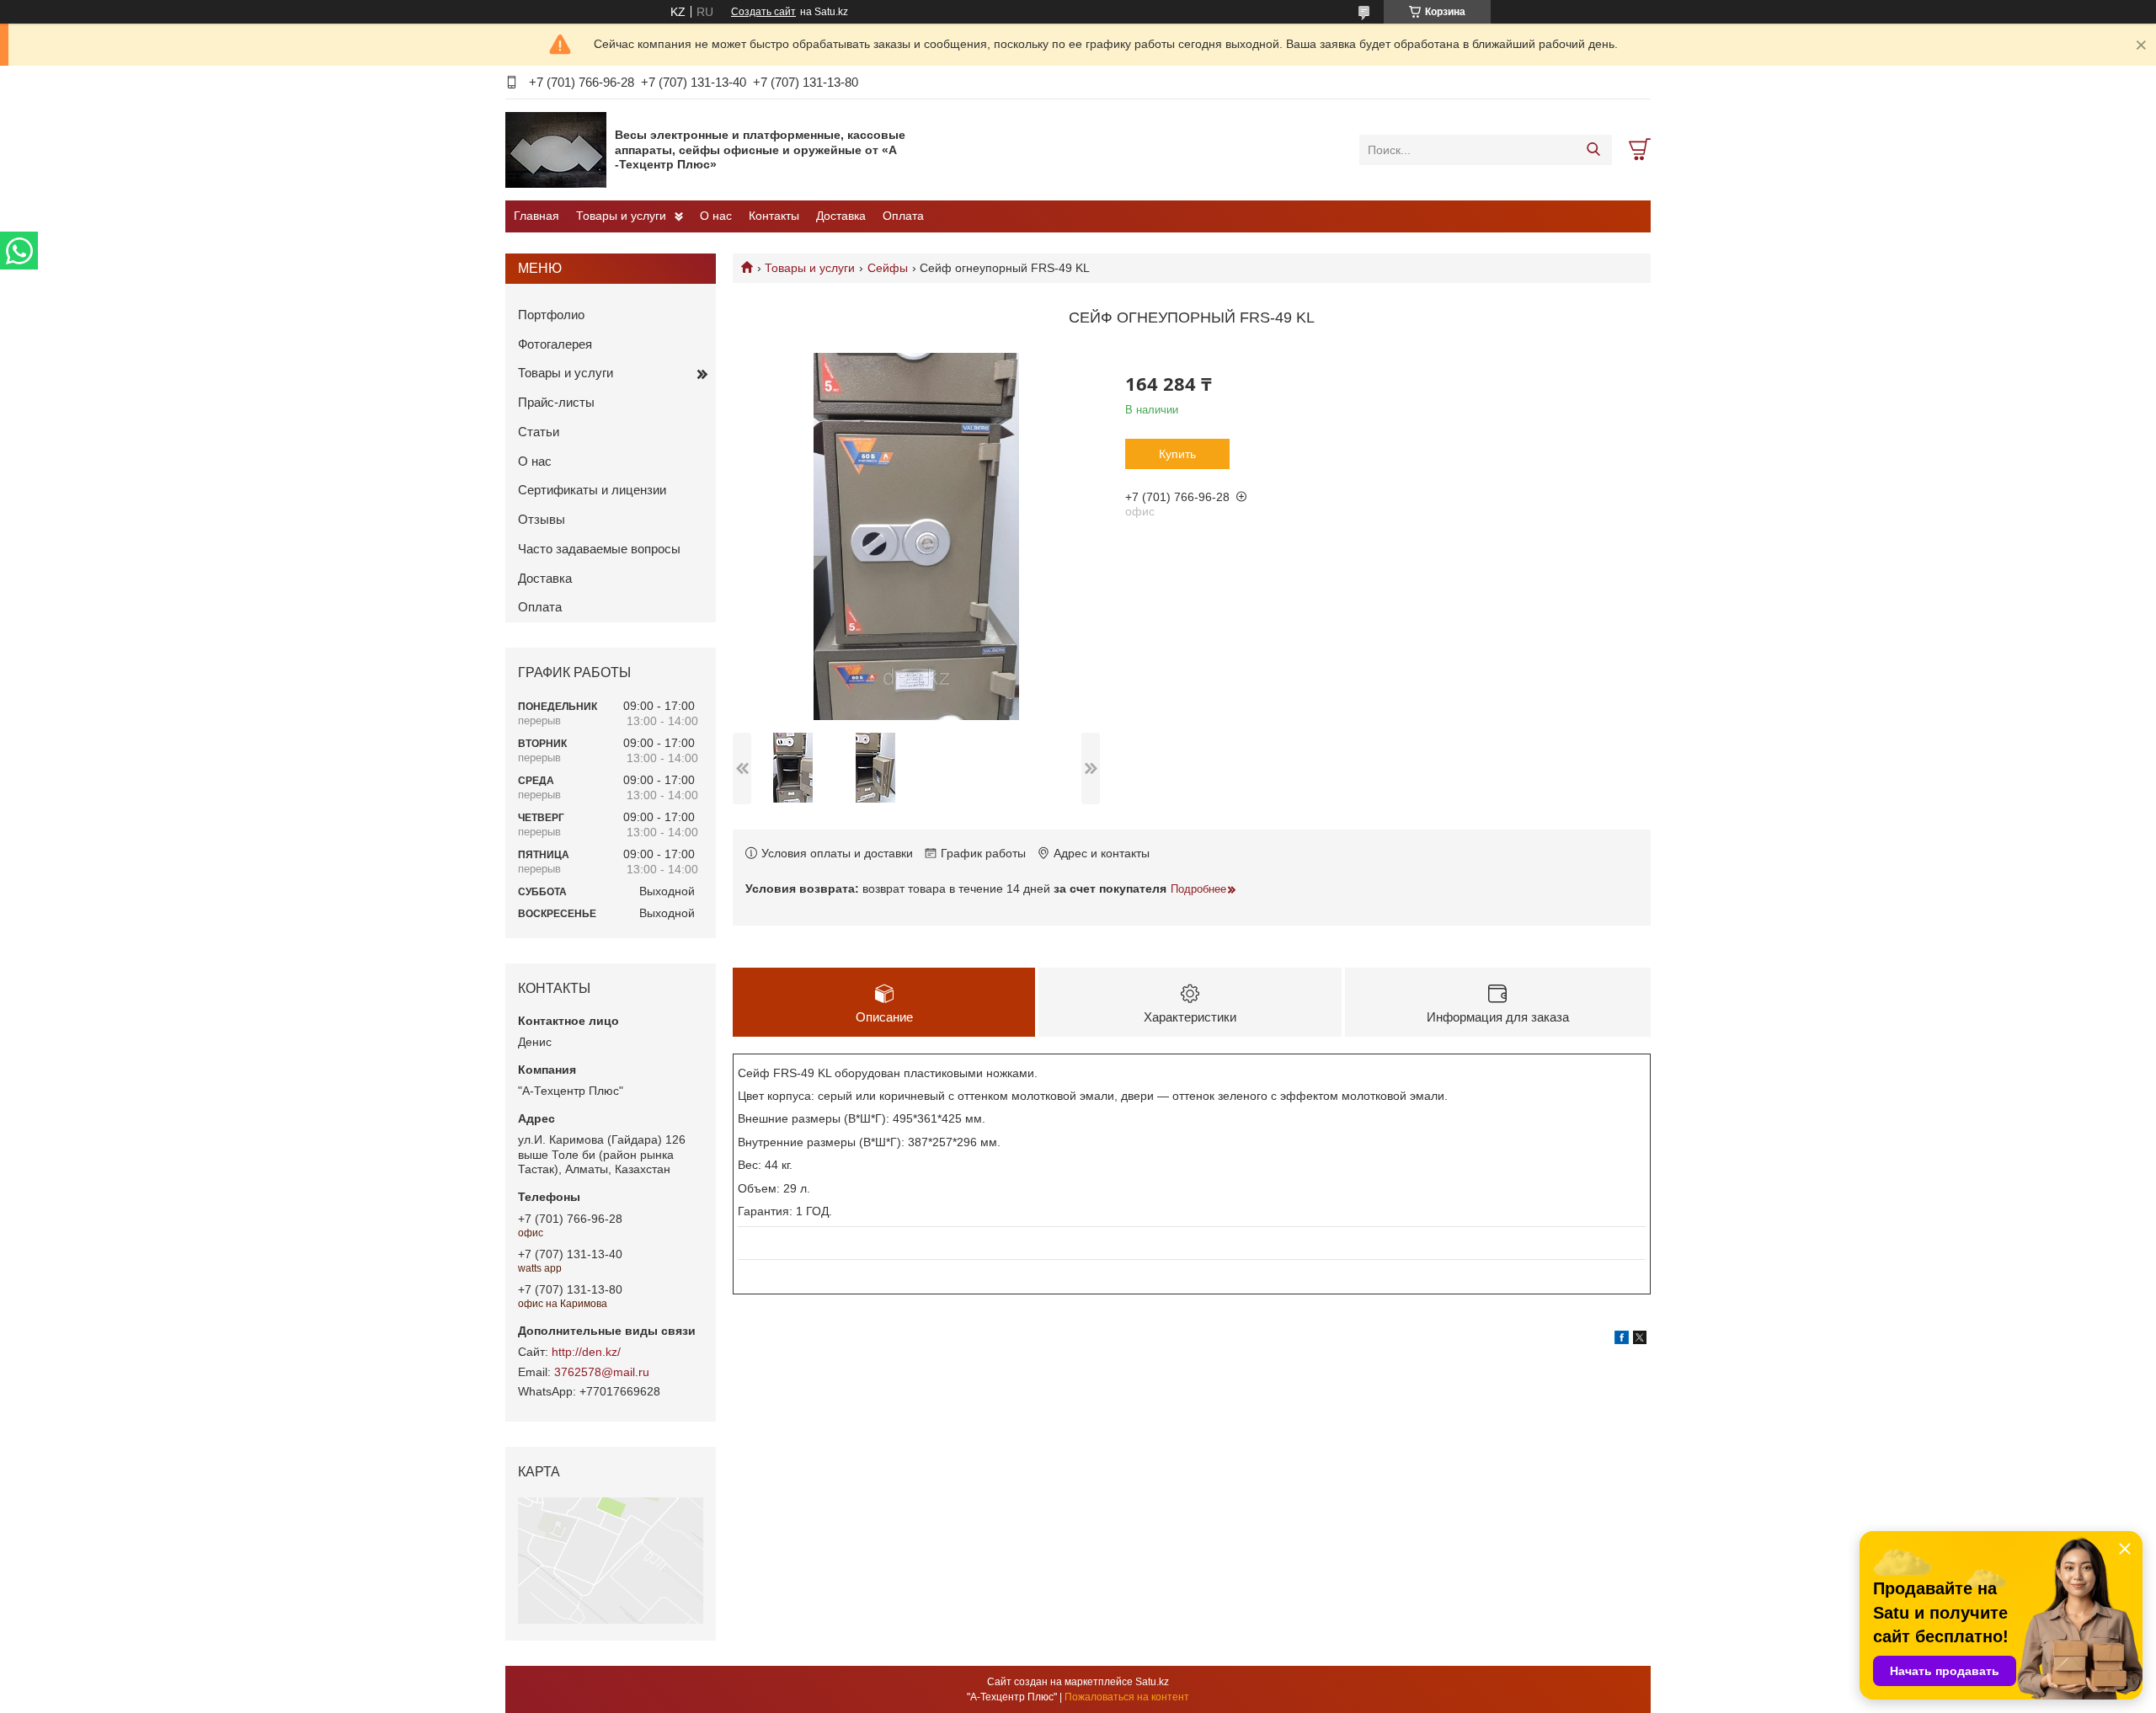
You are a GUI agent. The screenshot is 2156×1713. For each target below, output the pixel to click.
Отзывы (542, 519)
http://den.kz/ (586, 1352)
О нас (716, 216)
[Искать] (1593, 150)
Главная (536, 216)
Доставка (841, 216)
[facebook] (1622, 1340)
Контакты (774, 216)
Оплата (903, 216)
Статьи (539, 432)
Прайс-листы (556, 402)
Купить (1177, 454)
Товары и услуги (621, 216)
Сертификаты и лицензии (592, 490)
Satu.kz (1152, 1682)
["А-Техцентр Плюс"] (556, 149)
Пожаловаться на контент (1127, 1697)
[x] (1640, 1340)
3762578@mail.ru (602, 1372)
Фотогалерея (555, 344)
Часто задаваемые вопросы (599, 549)
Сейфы (888, 268)
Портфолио (551, 315)
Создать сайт (763, 12)
